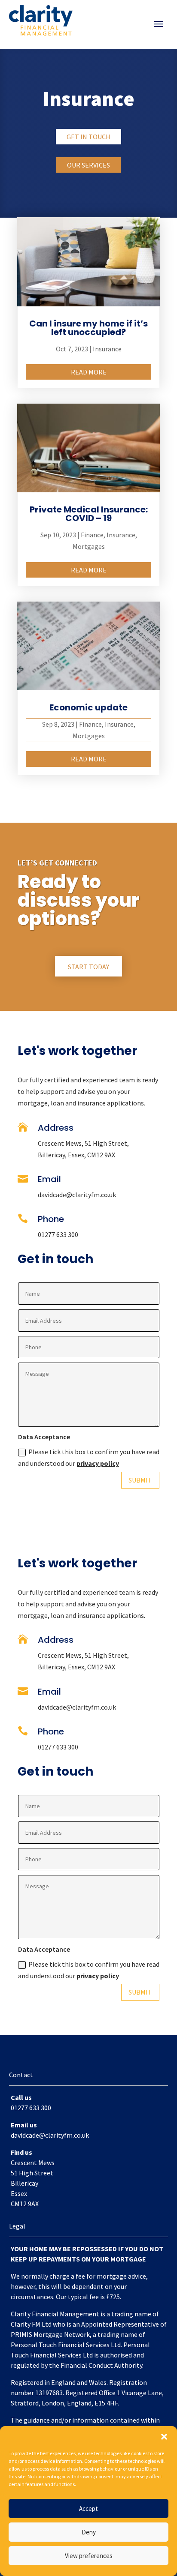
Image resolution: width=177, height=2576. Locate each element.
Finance (92, 535)
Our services (88, 165)
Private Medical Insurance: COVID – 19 (89, 514)
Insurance (107, 349)
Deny (89, 2532)
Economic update (88, 707)
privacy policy (98, 1463)
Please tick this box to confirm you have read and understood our (89, 1457)
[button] (164, 2437)
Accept (88, 2509)
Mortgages (89, 546)
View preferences (89, 2556)
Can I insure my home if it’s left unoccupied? (88, 328)
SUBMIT (140, 1480)
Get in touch (88, 137)
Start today (88, 967)
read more (89, 372)
